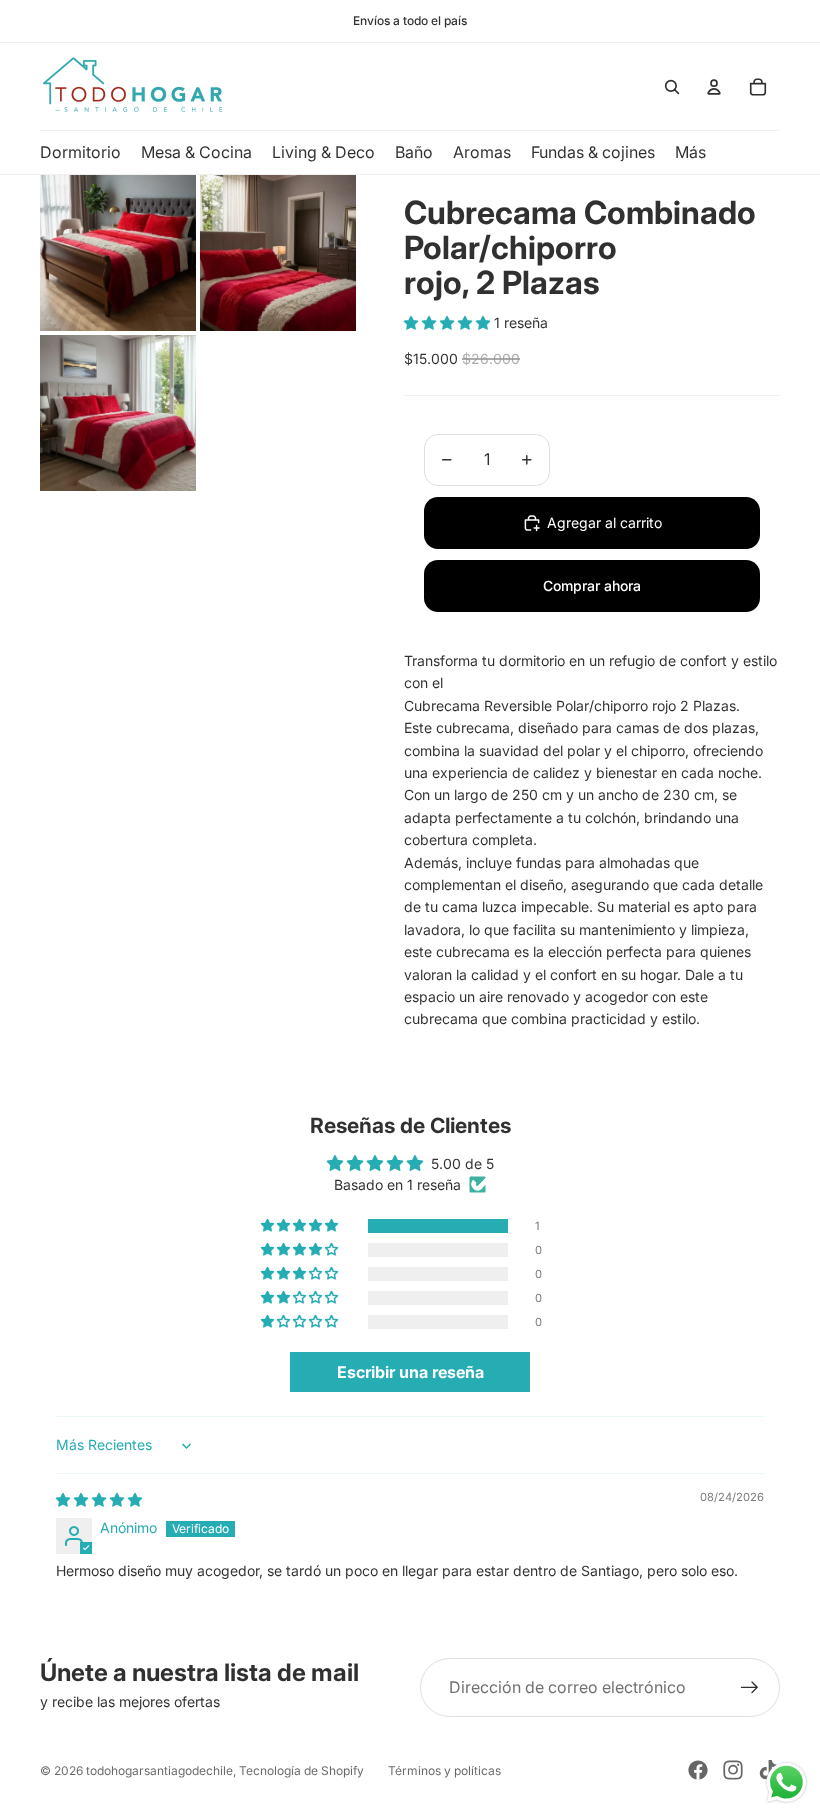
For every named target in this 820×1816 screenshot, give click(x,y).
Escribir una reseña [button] (410, 1372)
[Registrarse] (750, 1688)
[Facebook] (698, 1770)
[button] (449, 322)
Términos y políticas (444, 1770)
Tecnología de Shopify (301, 1770)
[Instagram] (733, 1770)
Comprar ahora (592, 585)
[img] (99, 1499)
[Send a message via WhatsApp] (786, 1782)
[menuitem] (690, 152)
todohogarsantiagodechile (159, 1770)
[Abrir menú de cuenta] (714, 87)
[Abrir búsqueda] (672, 87)
